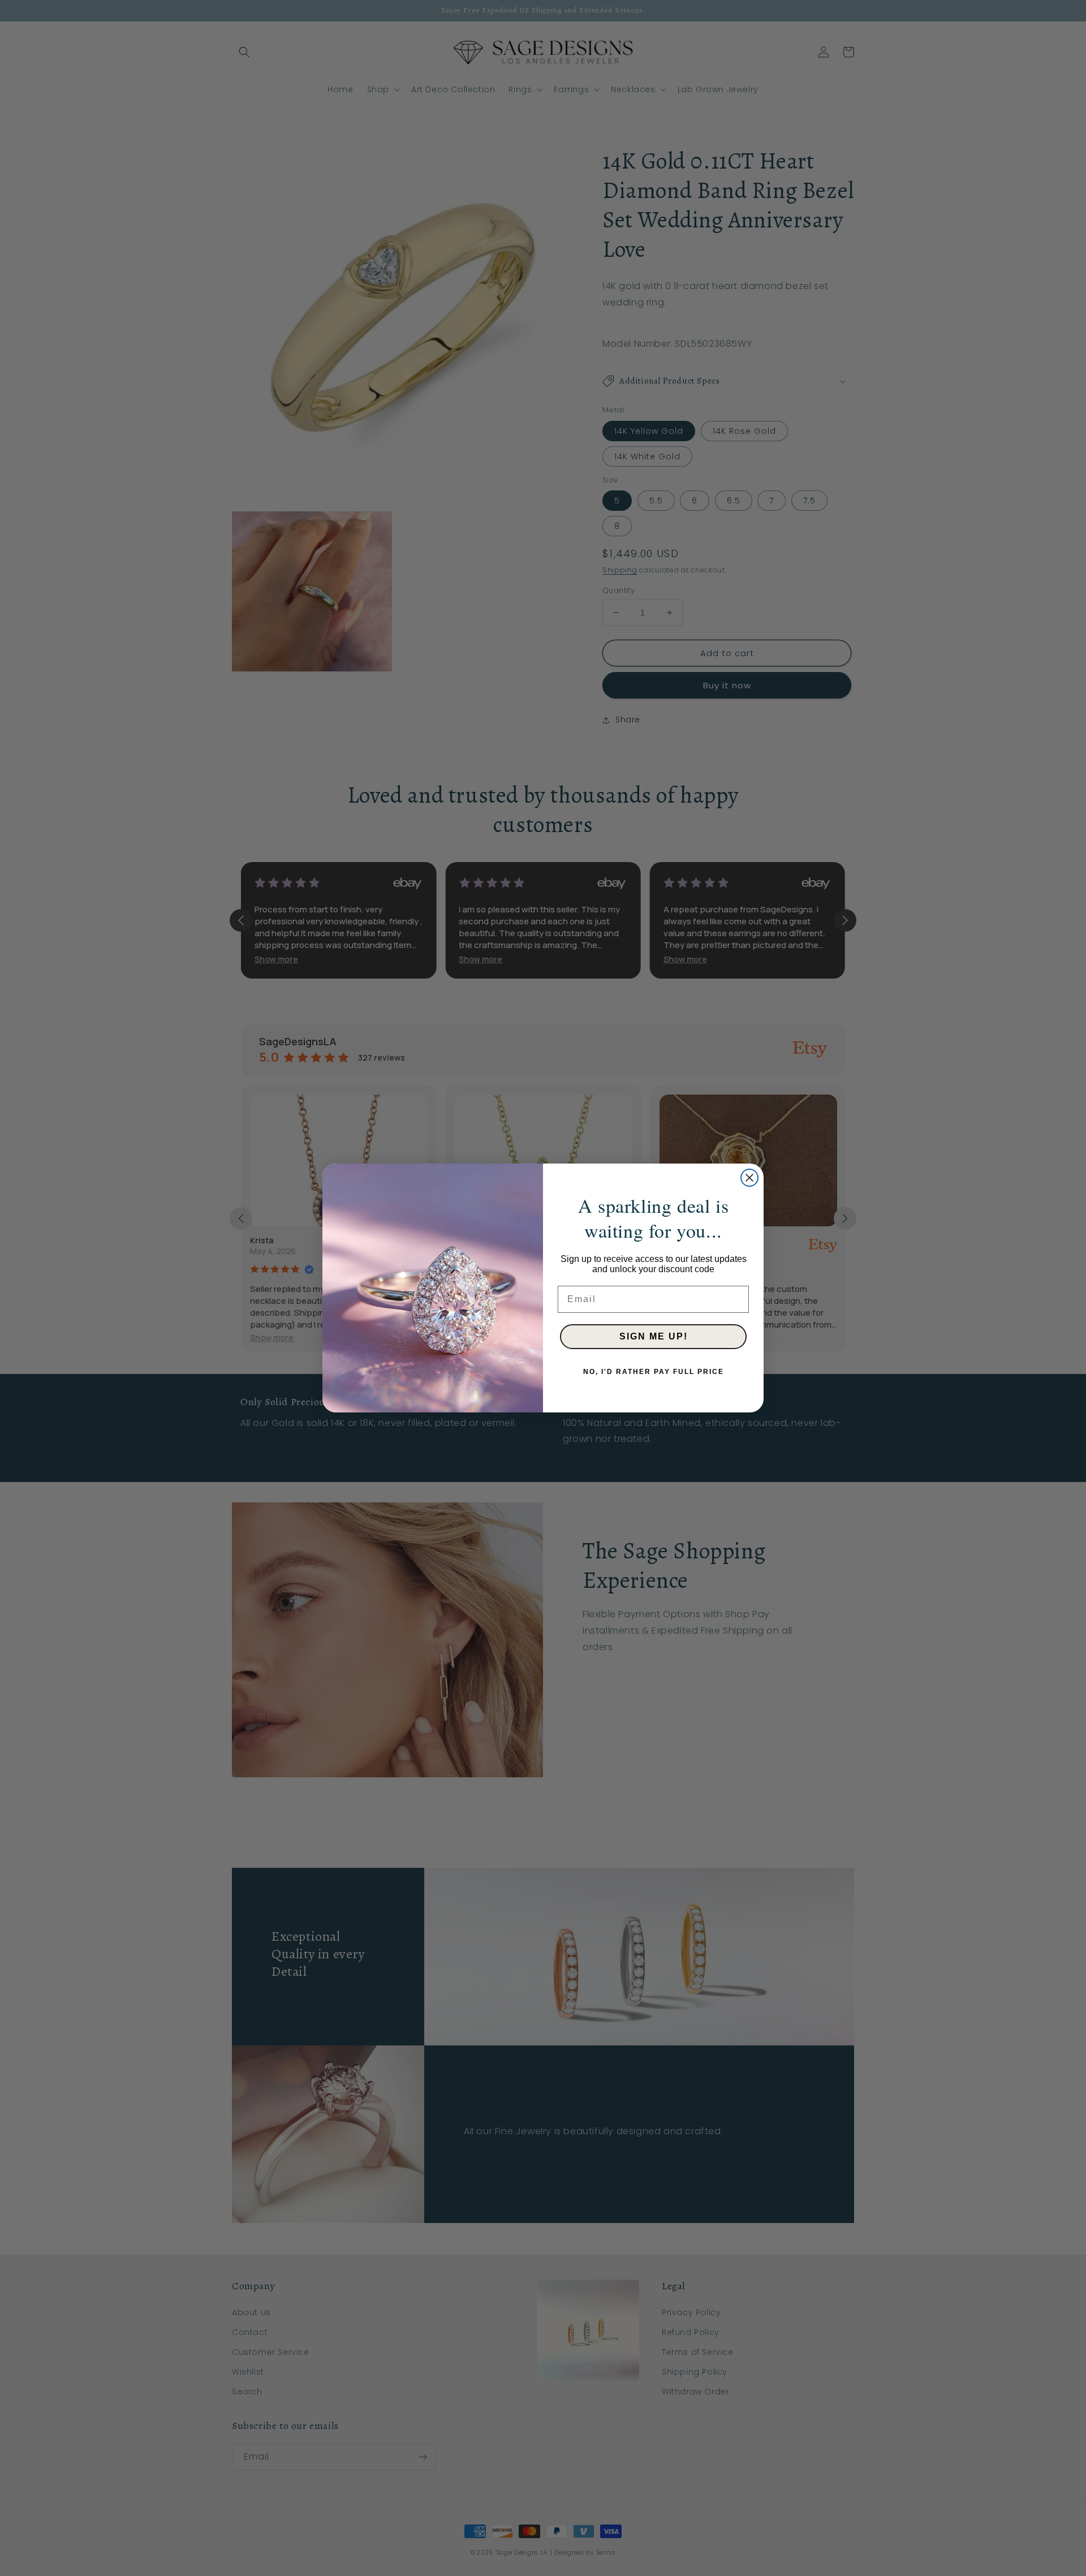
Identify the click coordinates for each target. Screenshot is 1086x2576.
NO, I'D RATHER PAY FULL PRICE (654, 1372)
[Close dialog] (749, 1178)
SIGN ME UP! (654, 1336)
